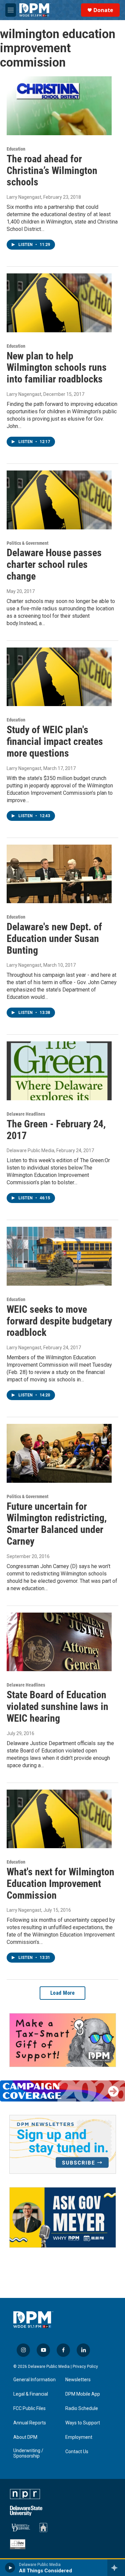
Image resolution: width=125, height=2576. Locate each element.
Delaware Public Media (30, 1150)
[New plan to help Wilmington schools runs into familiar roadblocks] (59, 303)
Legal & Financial (31, 2394)
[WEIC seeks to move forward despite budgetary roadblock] (59, 1256)
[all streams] (116, 2568)
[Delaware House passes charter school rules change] (59, 500)
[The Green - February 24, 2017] (59, 1071)
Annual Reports (30, 2423)
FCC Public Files (29, 2409)
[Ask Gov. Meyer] (63, 2217)
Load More (63, 1993)
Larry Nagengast (24, 197)
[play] (10, 2568)
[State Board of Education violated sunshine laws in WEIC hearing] (59, 1642)
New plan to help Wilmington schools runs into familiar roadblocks (57, 368)
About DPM (25, 2437)
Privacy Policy (85, 2367)
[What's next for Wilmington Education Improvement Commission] (59, 1819)
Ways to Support (83, 2423)
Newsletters (78, 2380)
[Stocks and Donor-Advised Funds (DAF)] (63, 2040)
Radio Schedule (82, 2409)
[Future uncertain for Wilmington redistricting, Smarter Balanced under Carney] (59, 1453)
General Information (34, 2380)
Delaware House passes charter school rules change (54, 564)
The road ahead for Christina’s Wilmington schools (52, 170)
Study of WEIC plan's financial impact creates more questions (55, 741)
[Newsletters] (63, 2144)
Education (16, 149)
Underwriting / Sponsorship (28, 2453)
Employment (79, 2437)
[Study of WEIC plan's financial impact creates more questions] (59, 677)
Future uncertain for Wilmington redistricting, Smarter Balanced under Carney (57, 1524)
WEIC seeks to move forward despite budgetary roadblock (59, 1321)
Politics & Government (27, 543)
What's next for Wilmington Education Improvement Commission (60, 1883)
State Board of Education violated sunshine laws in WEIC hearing (57, 1706)
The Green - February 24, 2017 (56, 1130)
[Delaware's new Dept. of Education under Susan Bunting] (59, 874)
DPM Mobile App (83, 2394)
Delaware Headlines (26, 1114)
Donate (103, 10)
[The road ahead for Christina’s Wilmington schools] (59, 106)
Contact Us (77, 2452)
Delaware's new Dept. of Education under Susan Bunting (54, 938)
